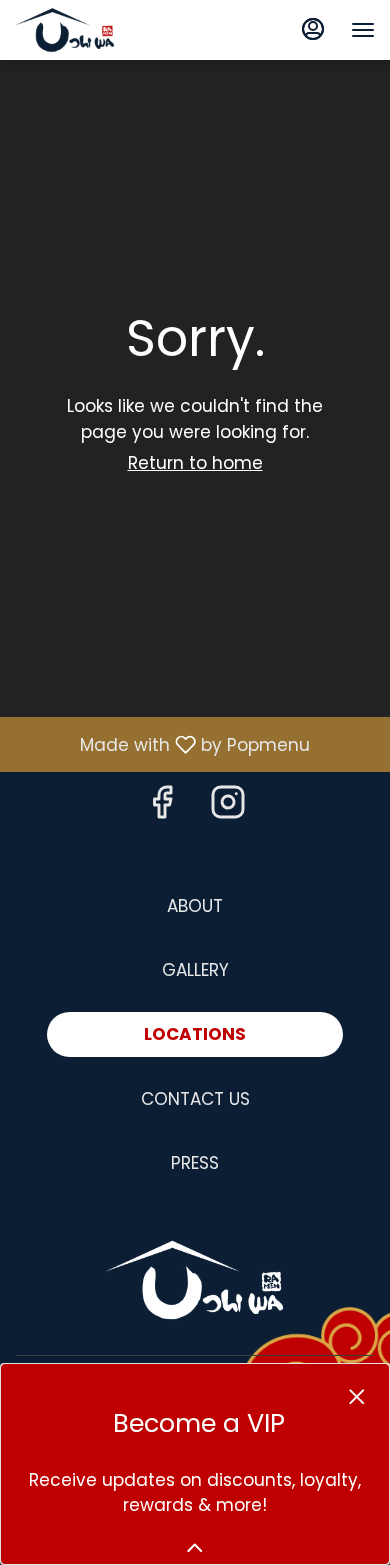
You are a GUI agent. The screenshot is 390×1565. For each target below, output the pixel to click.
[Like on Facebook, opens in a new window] (162, 807)
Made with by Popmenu (162, 744)
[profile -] (313, 29)
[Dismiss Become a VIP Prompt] (357, 1397)
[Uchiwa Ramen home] (105, 30)
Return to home (195, 463)
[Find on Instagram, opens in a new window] (228, 807)
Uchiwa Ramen (195, 1280)
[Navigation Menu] (363, 30)
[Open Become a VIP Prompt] (195, 1548)
